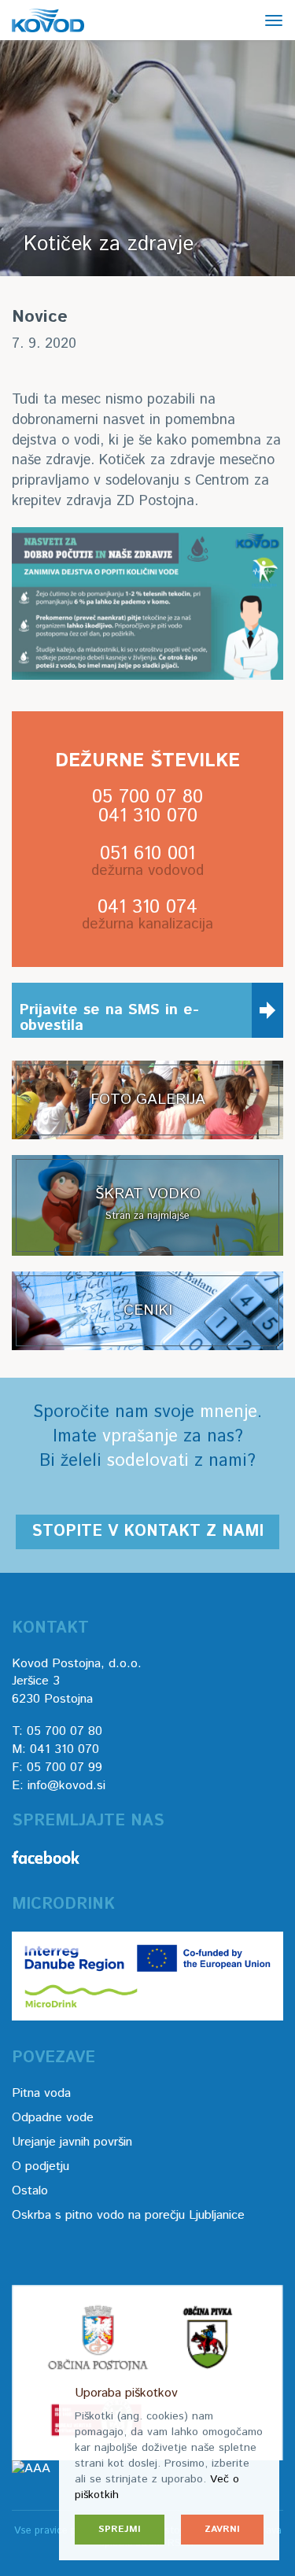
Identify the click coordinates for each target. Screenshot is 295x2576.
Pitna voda (41, 2093)
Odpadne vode (53, 2118)
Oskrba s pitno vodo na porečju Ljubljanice (128, 2215)
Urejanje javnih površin (72, 2142)
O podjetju (41, 2166)
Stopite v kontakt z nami (147, 1532)
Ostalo (30, 2191)
